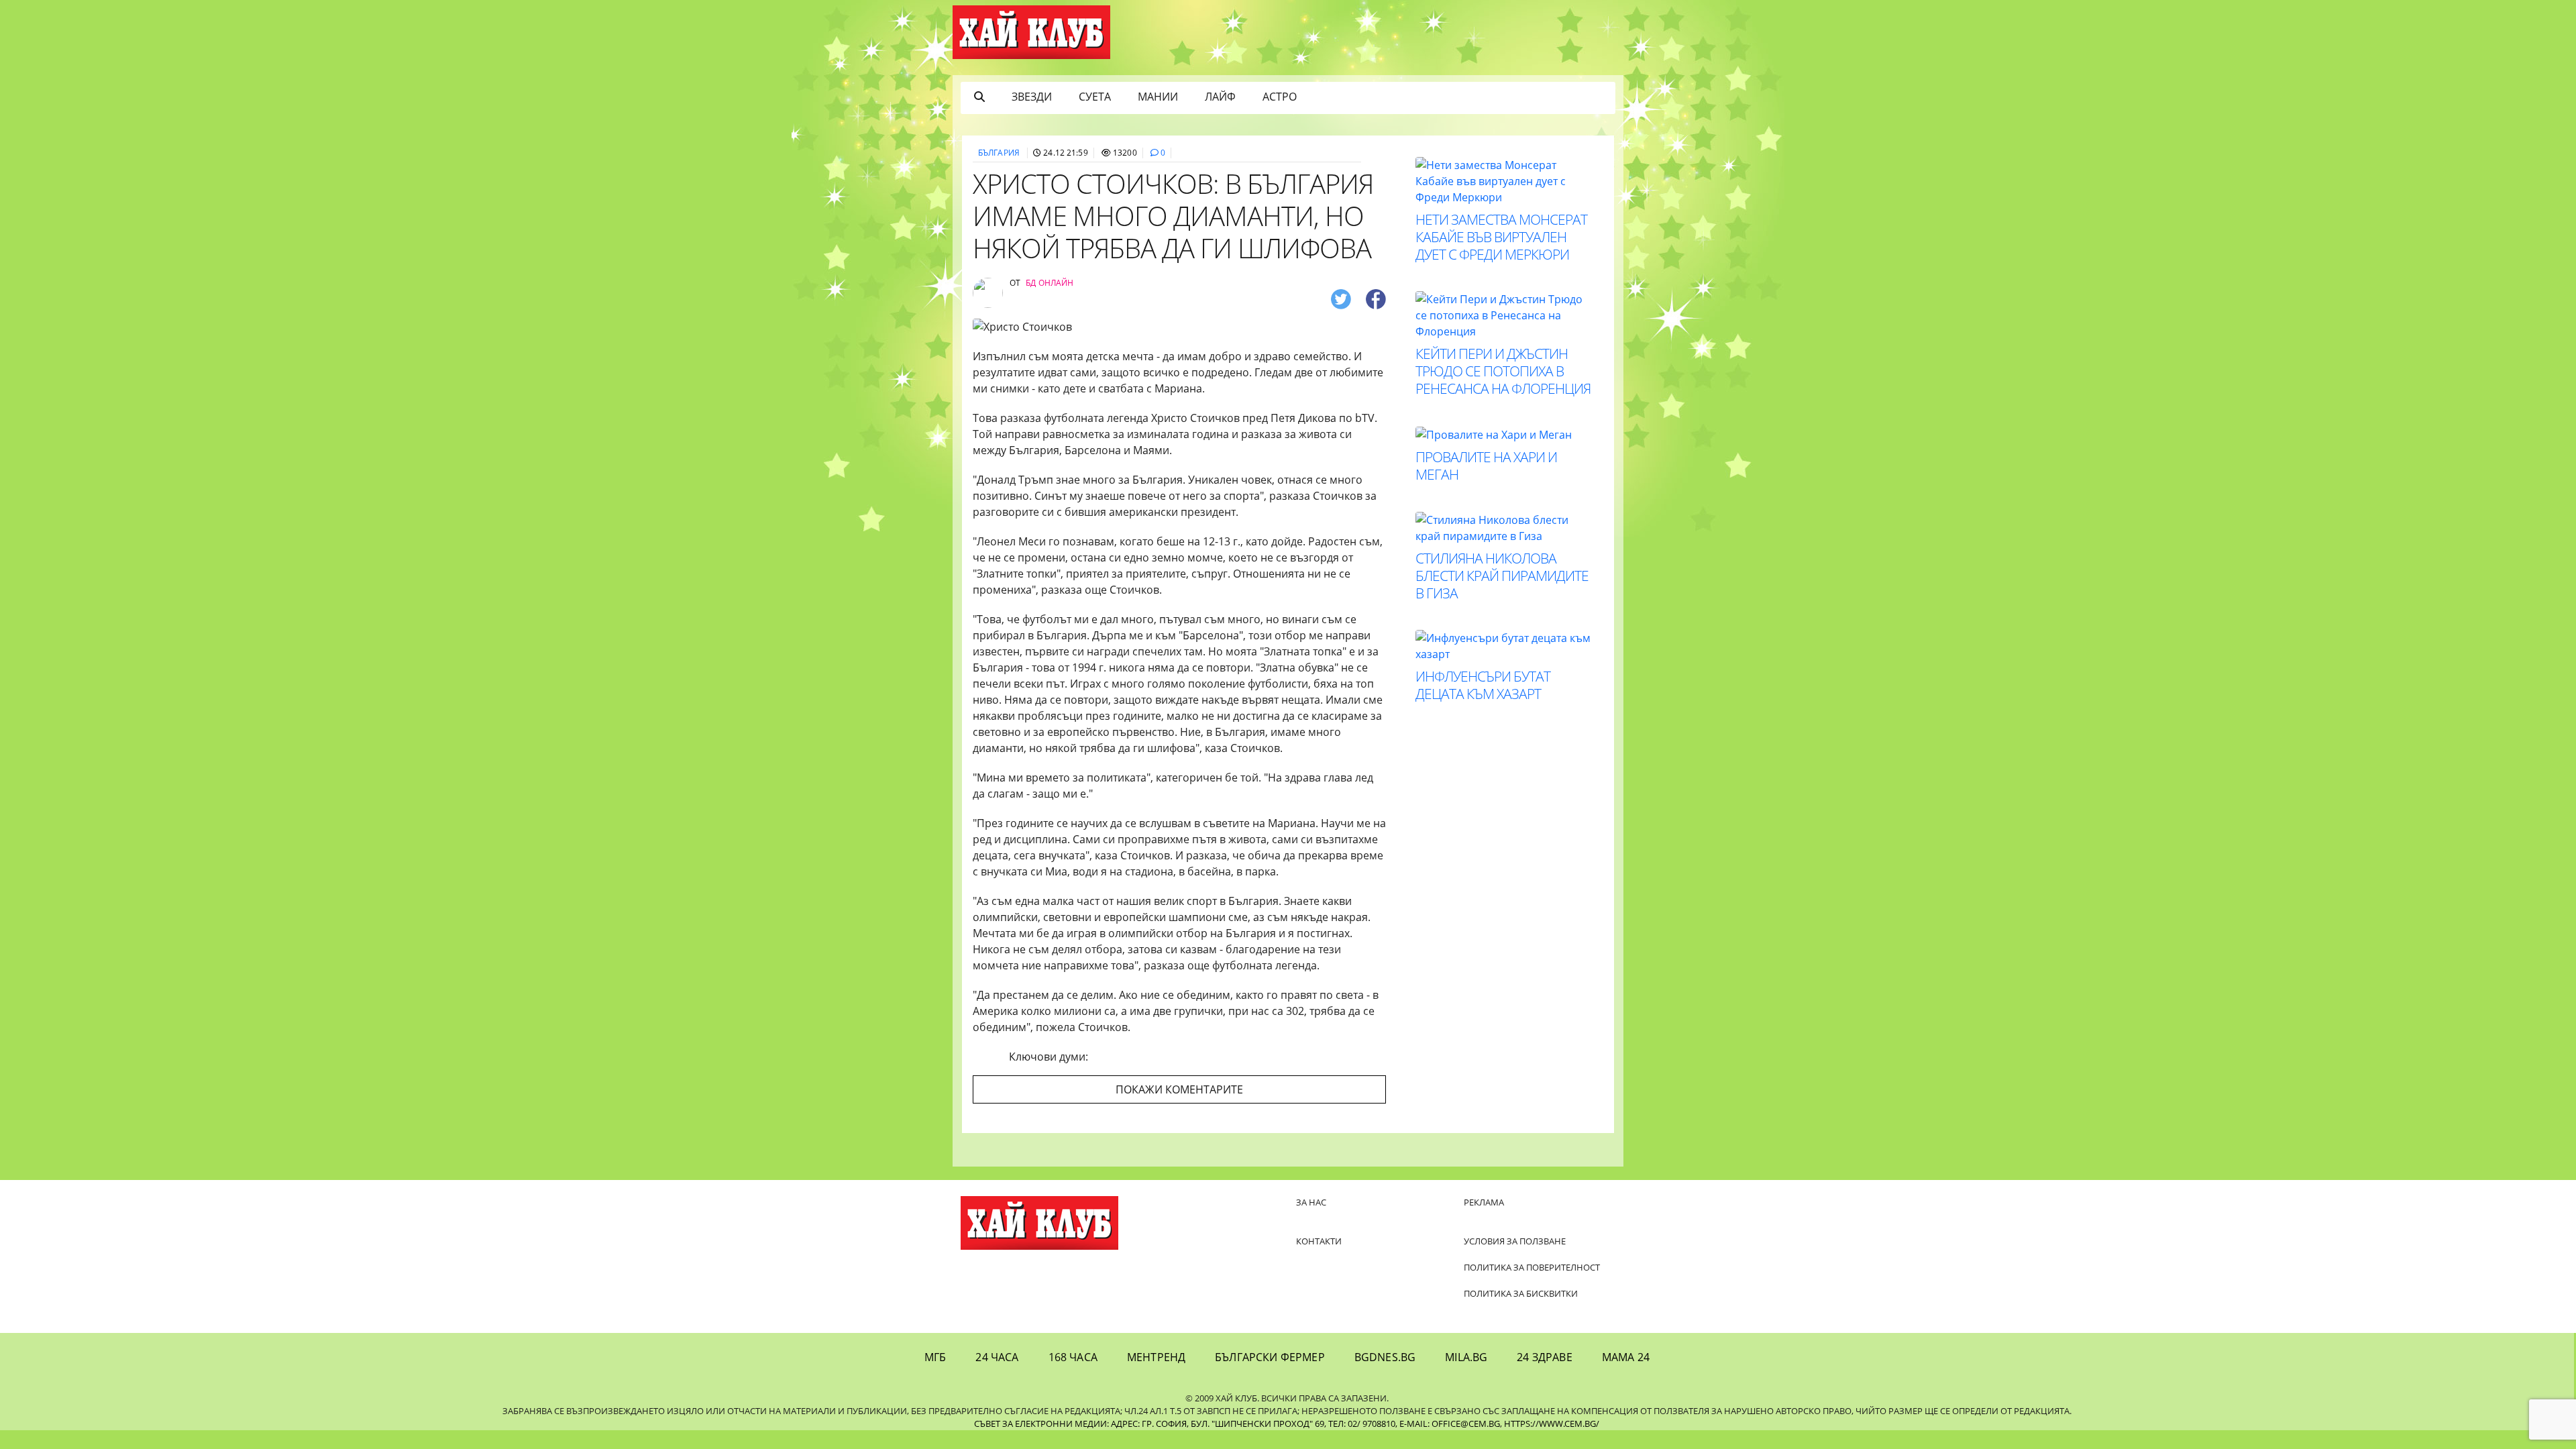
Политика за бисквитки (1521, 1293)
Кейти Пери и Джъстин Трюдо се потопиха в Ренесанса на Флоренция (1503, 371)
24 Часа (997, 1357)
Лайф (1220, 97)
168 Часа (1073, 1357)
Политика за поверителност (1532, 1267)
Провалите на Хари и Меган (1486, 466)
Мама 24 (1626, 1357)
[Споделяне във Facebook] (1376, 298)
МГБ (935, 1357)
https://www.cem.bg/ (1552, 1424)
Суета (1095, 97)
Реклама (1484, 1202)
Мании (1158, 97)
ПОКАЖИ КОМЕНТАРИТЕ (1179, 1089)
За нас (1311, 1202)
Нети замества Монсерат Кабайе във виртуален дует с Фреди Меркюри (1501, 237)
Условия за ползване (1515, 1241)
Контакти (1319, 1241)
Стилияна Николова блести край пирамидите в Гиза (1502, 576)
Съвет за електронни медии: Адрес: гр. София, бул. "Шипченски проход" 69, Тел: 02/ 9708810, (1186, 1424)
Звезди (1032, 97)
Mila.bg (1466, 1357)
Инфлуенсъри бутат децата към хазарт (1483, 685)
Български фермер (1270, 1357)
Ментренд (1156, 1357)
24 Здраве (1544, 1357)
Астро (1280, 97)
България (999, 153)
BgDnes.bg (1385, 1357)
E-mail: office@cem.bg (1450, 1424)
